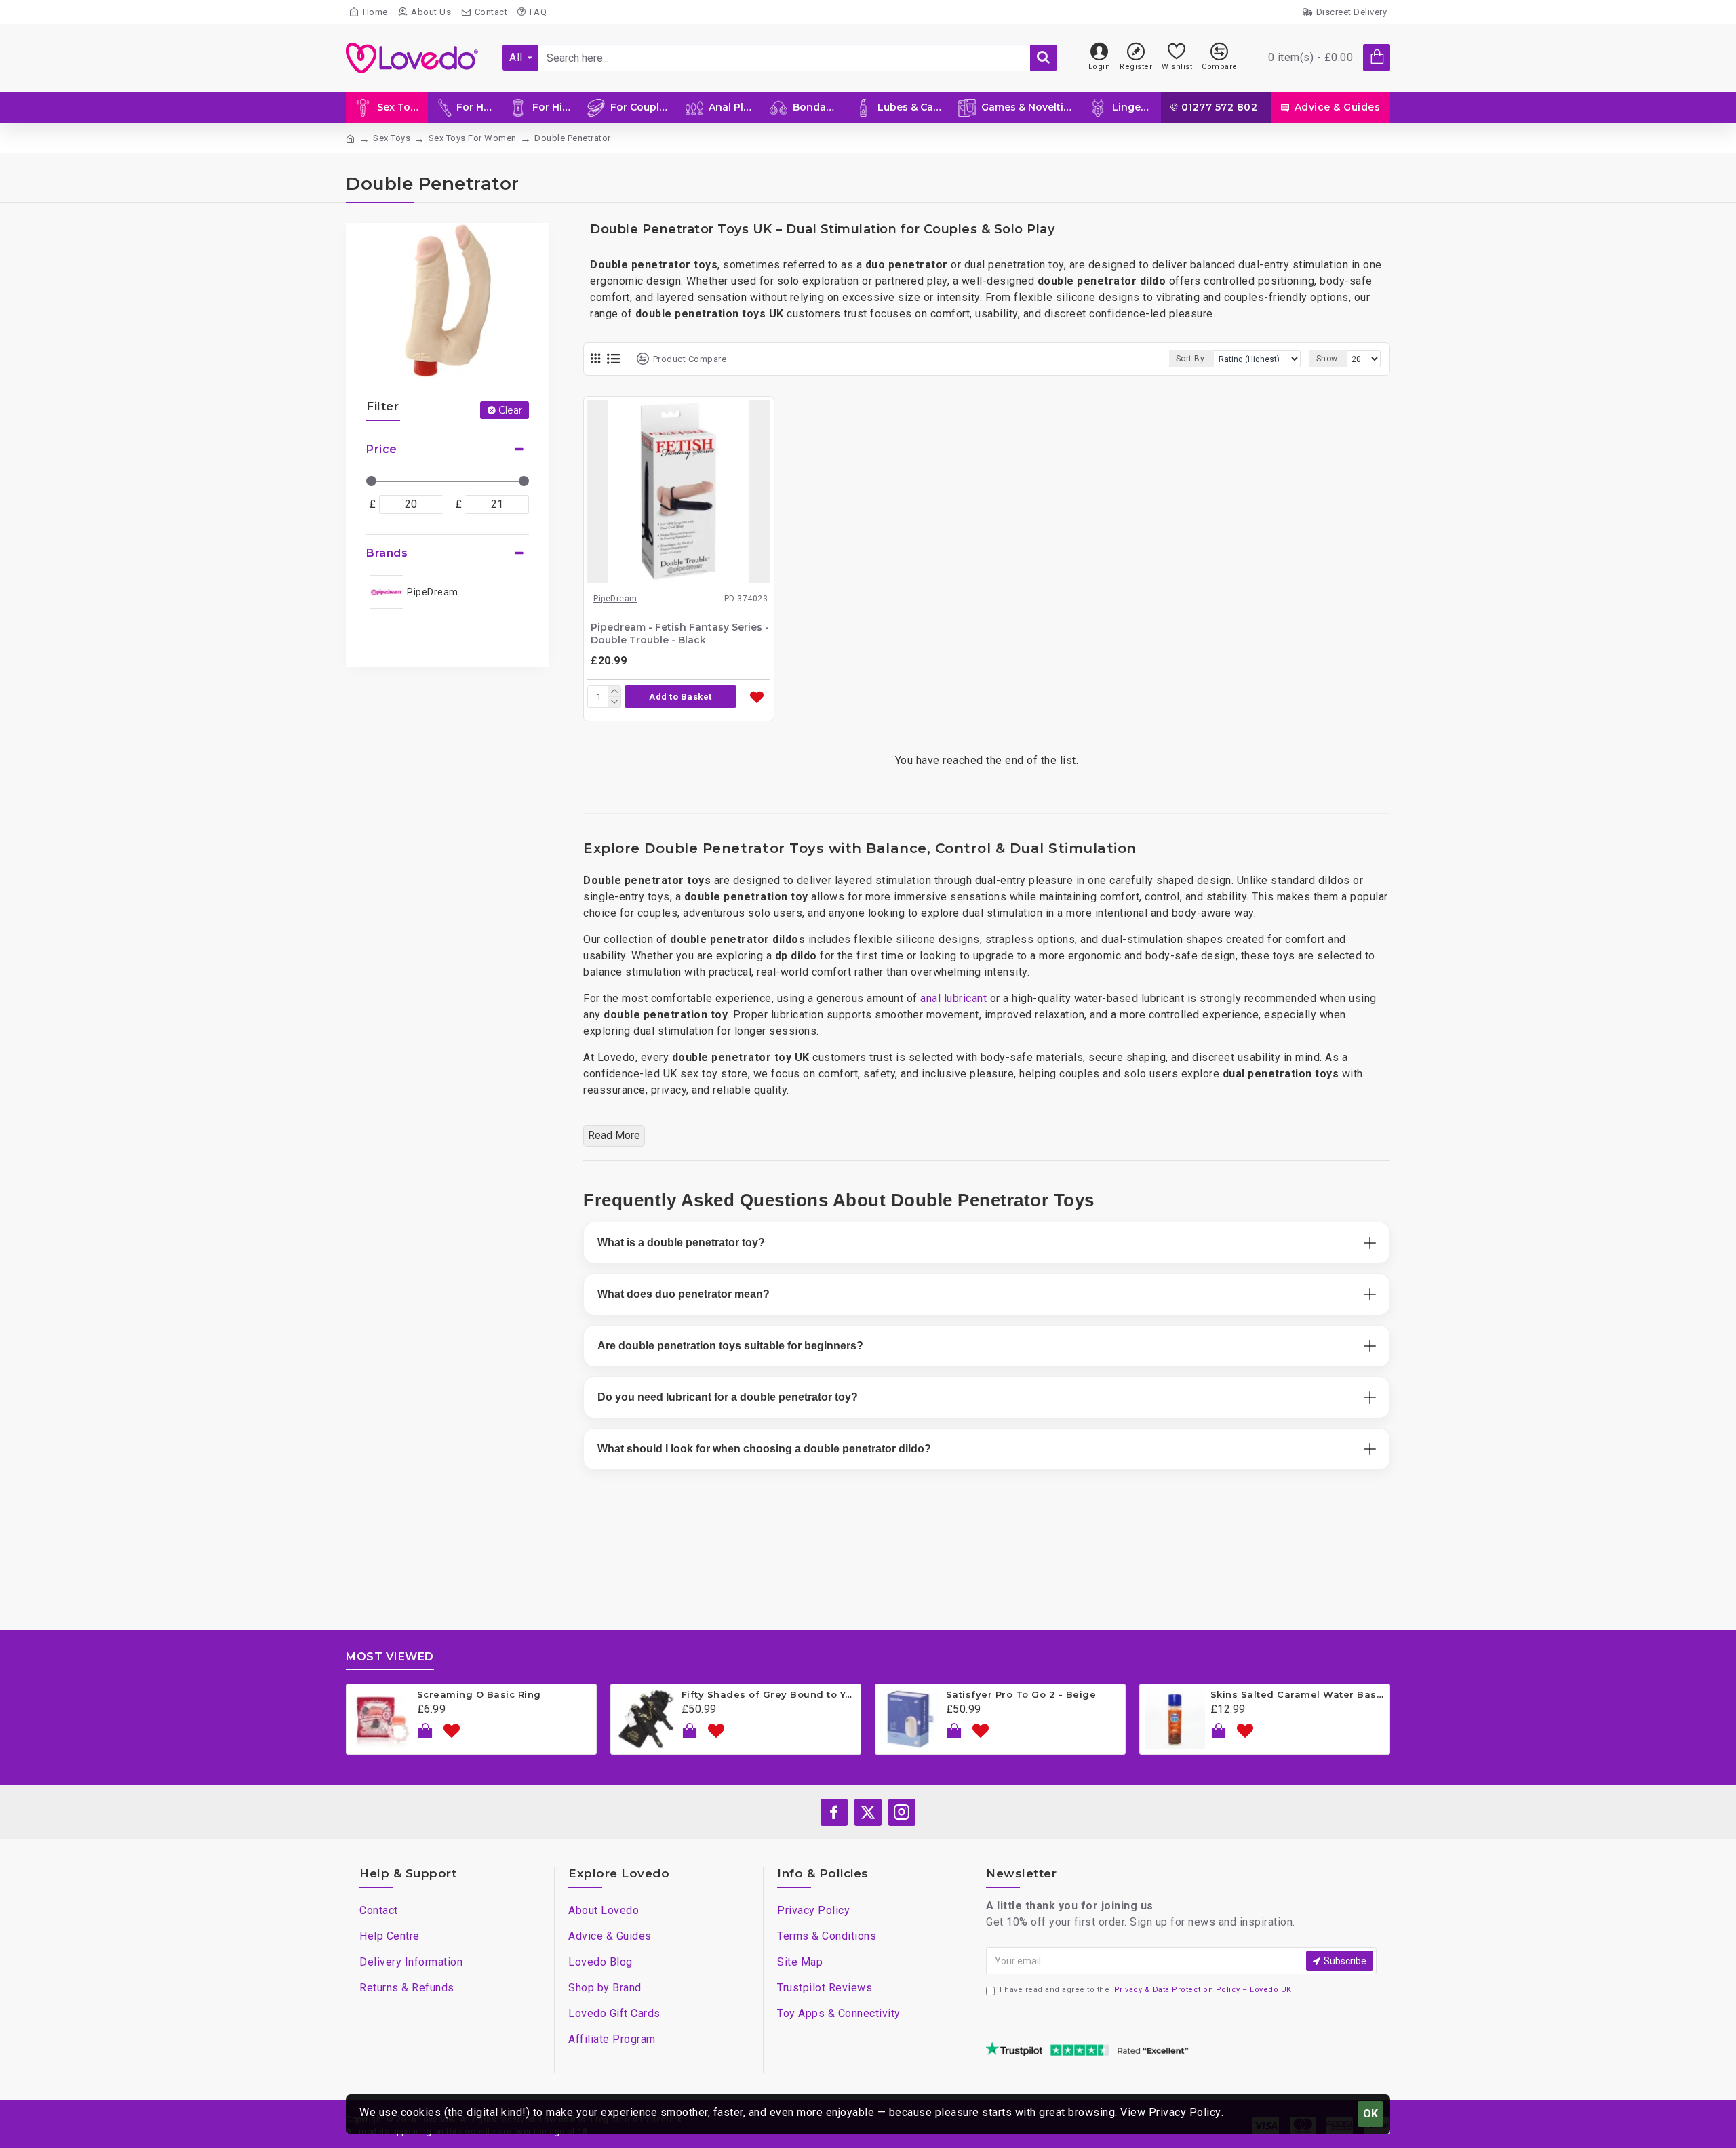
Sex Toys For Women (473, 138)
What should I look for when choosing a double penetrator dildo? (764, 1449)
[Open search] (1044, 58)
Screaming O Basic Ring (479, 1694)
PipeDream (615, 599)
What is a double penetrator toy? (681, 1242)
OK (1370, 2114)
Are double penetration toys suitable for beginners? (730, 1346)
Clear (510, 410)
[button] (680, 697)
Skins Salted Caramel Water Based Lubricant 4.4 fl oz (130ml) (1298, 1694)
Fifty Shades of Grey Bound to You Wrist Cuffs (769, 1694)
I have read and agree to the (1146, 1990)
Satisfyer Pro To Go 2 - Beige (1021, 1694)
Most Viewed (390, 1657)
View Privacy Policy (1171, 2112)
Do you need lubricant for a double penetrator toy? (728, 1397)
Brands (387, 553)
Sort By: (1191, 359)
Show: (1328, 359)
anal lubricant (953, 998)
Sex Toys (392, 138)
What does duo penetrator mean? (684, 1294)
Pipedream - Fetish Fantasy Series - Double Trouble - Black (680, 633)
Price (382, 449)
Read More (614, 1135)
